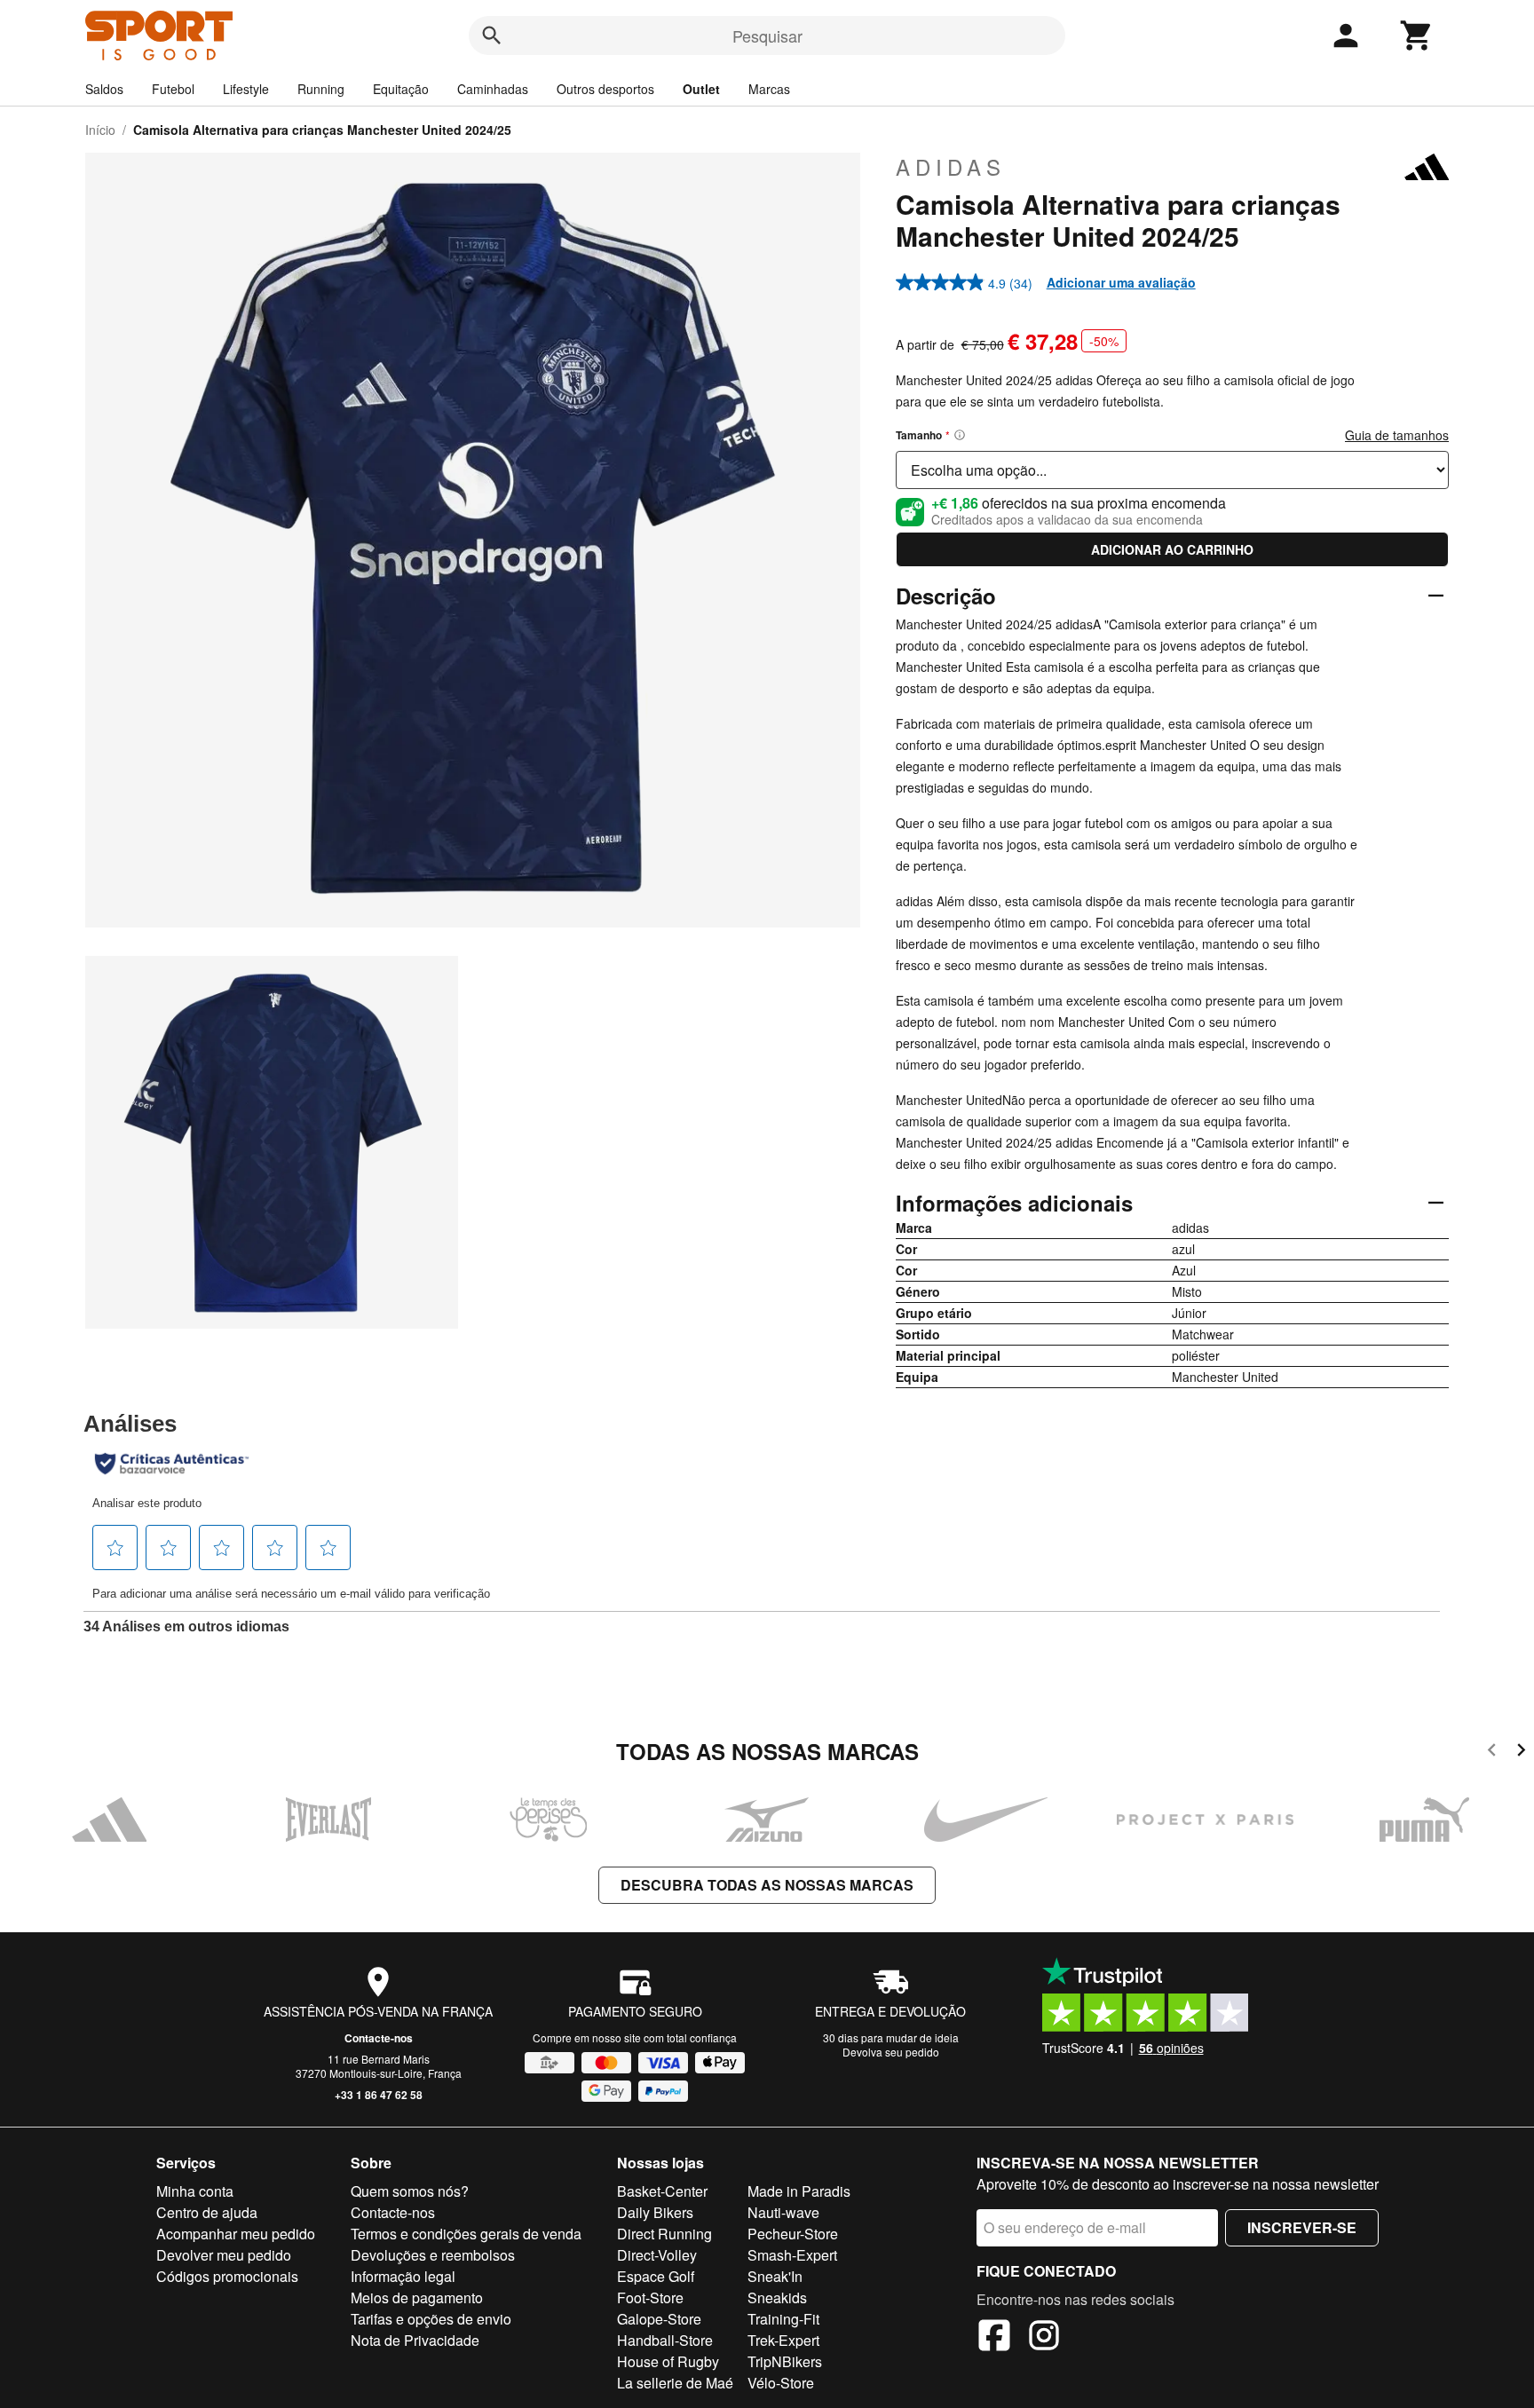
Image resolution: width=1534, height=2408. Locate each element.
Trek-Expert (783, 2340)
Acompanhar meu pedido (236, 2234)
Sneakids (777, 2297)
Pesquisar (767, 36)
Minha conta (195, 2191)
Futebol (173, 89)
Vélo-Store (781, 2383)
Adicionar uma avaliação (1121, 282)
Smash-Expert (792, 2255)
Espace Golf (656, 2276)
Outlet (701, 89)
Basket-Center (662, 2191)
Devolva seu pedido (891, 2052)
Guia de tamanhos (1397, 435)
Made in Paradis (799, 2191)
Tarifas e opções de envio (431, 2319)
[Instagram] (1044, 2338)
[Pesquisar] (492, 36)
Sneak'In (775, 2276)
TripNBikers (785, 2361)
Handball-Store (665, 2340)
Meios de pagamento (417, 2297)
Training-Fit (783, 2319)
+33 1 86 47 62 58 (379, 2095)
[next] (1521, 1753)
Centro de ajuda (207, 2212)
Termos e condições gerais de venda (466, 2234)
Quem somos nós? (410, 2191)
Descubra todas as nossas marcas (767, 1885)
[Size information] (960, 435)
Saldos (104, 89)
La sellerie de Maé (675, 2383)
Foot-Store (650, 2297)
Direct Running (664, 2234)
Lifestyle (246, 89)
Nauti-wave (783, 2212)
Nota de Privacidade (415, 2340)
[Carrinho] (1417, 36)
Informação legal (403, 2276)
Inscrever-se (1302, 2227)
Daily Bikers (655, 2212)
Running (321, 89)
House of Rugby (668, 2361)
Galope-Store (659, 2319)
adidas (951, 167)
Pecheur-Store (793, 2234)
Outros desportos (605, 89)
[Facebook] (994, 2338)
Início (100, 130)
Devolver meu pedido (224, 2255)
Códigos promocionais (227, 2276)
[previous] (1492, 1753)
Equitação (401, 89)
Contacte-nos (379, 2038)
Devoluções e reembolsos (433, 2255)
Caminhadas (493, 89)
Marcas (769, 89)
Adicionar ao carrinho (1172, 549)
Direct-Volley (657, 2255)
